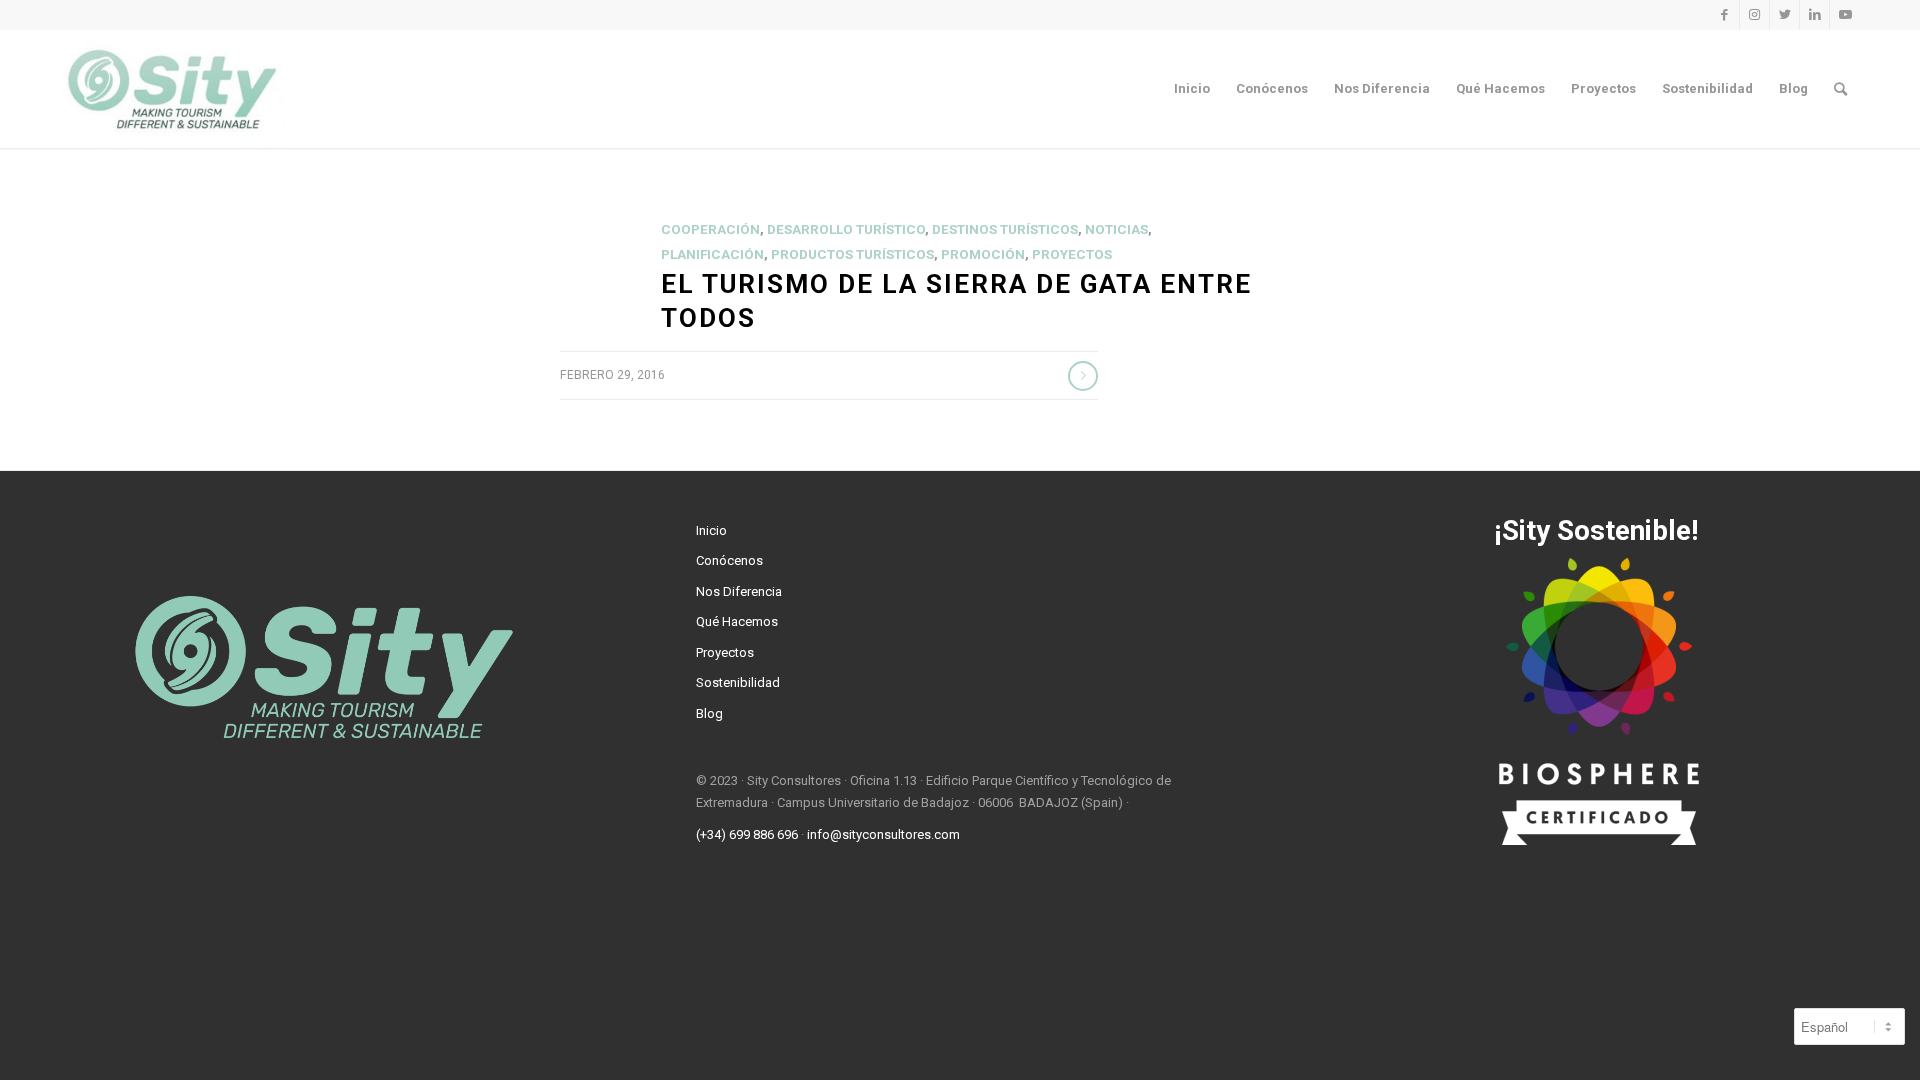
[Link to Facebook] (1724, 15)
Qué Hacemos (737, 621)
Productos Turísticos (852, 254)
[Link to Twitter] (1784, 15)
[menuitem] (1192, 89)
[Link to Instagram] (1754, 15)
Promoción (983, 254)
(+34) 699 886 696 (747, 834)
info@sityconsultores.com (883, 834)
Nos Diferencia (739, 591)
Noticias (1116, 229)
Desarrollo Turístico (846, 229)
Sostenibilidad (738, 682)
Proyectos (1072, 254)
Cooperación (710, 229)
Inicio (711, 530)
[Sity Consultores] (172, 89)
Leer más (1083, 376)
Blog (709, 713)
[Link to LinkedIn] (1814, 15)
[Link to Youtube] (1845, 15)
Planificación (712, 254)
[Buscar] (1840, 89)
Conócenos (729, 560)
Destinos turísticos (1005, 229)
